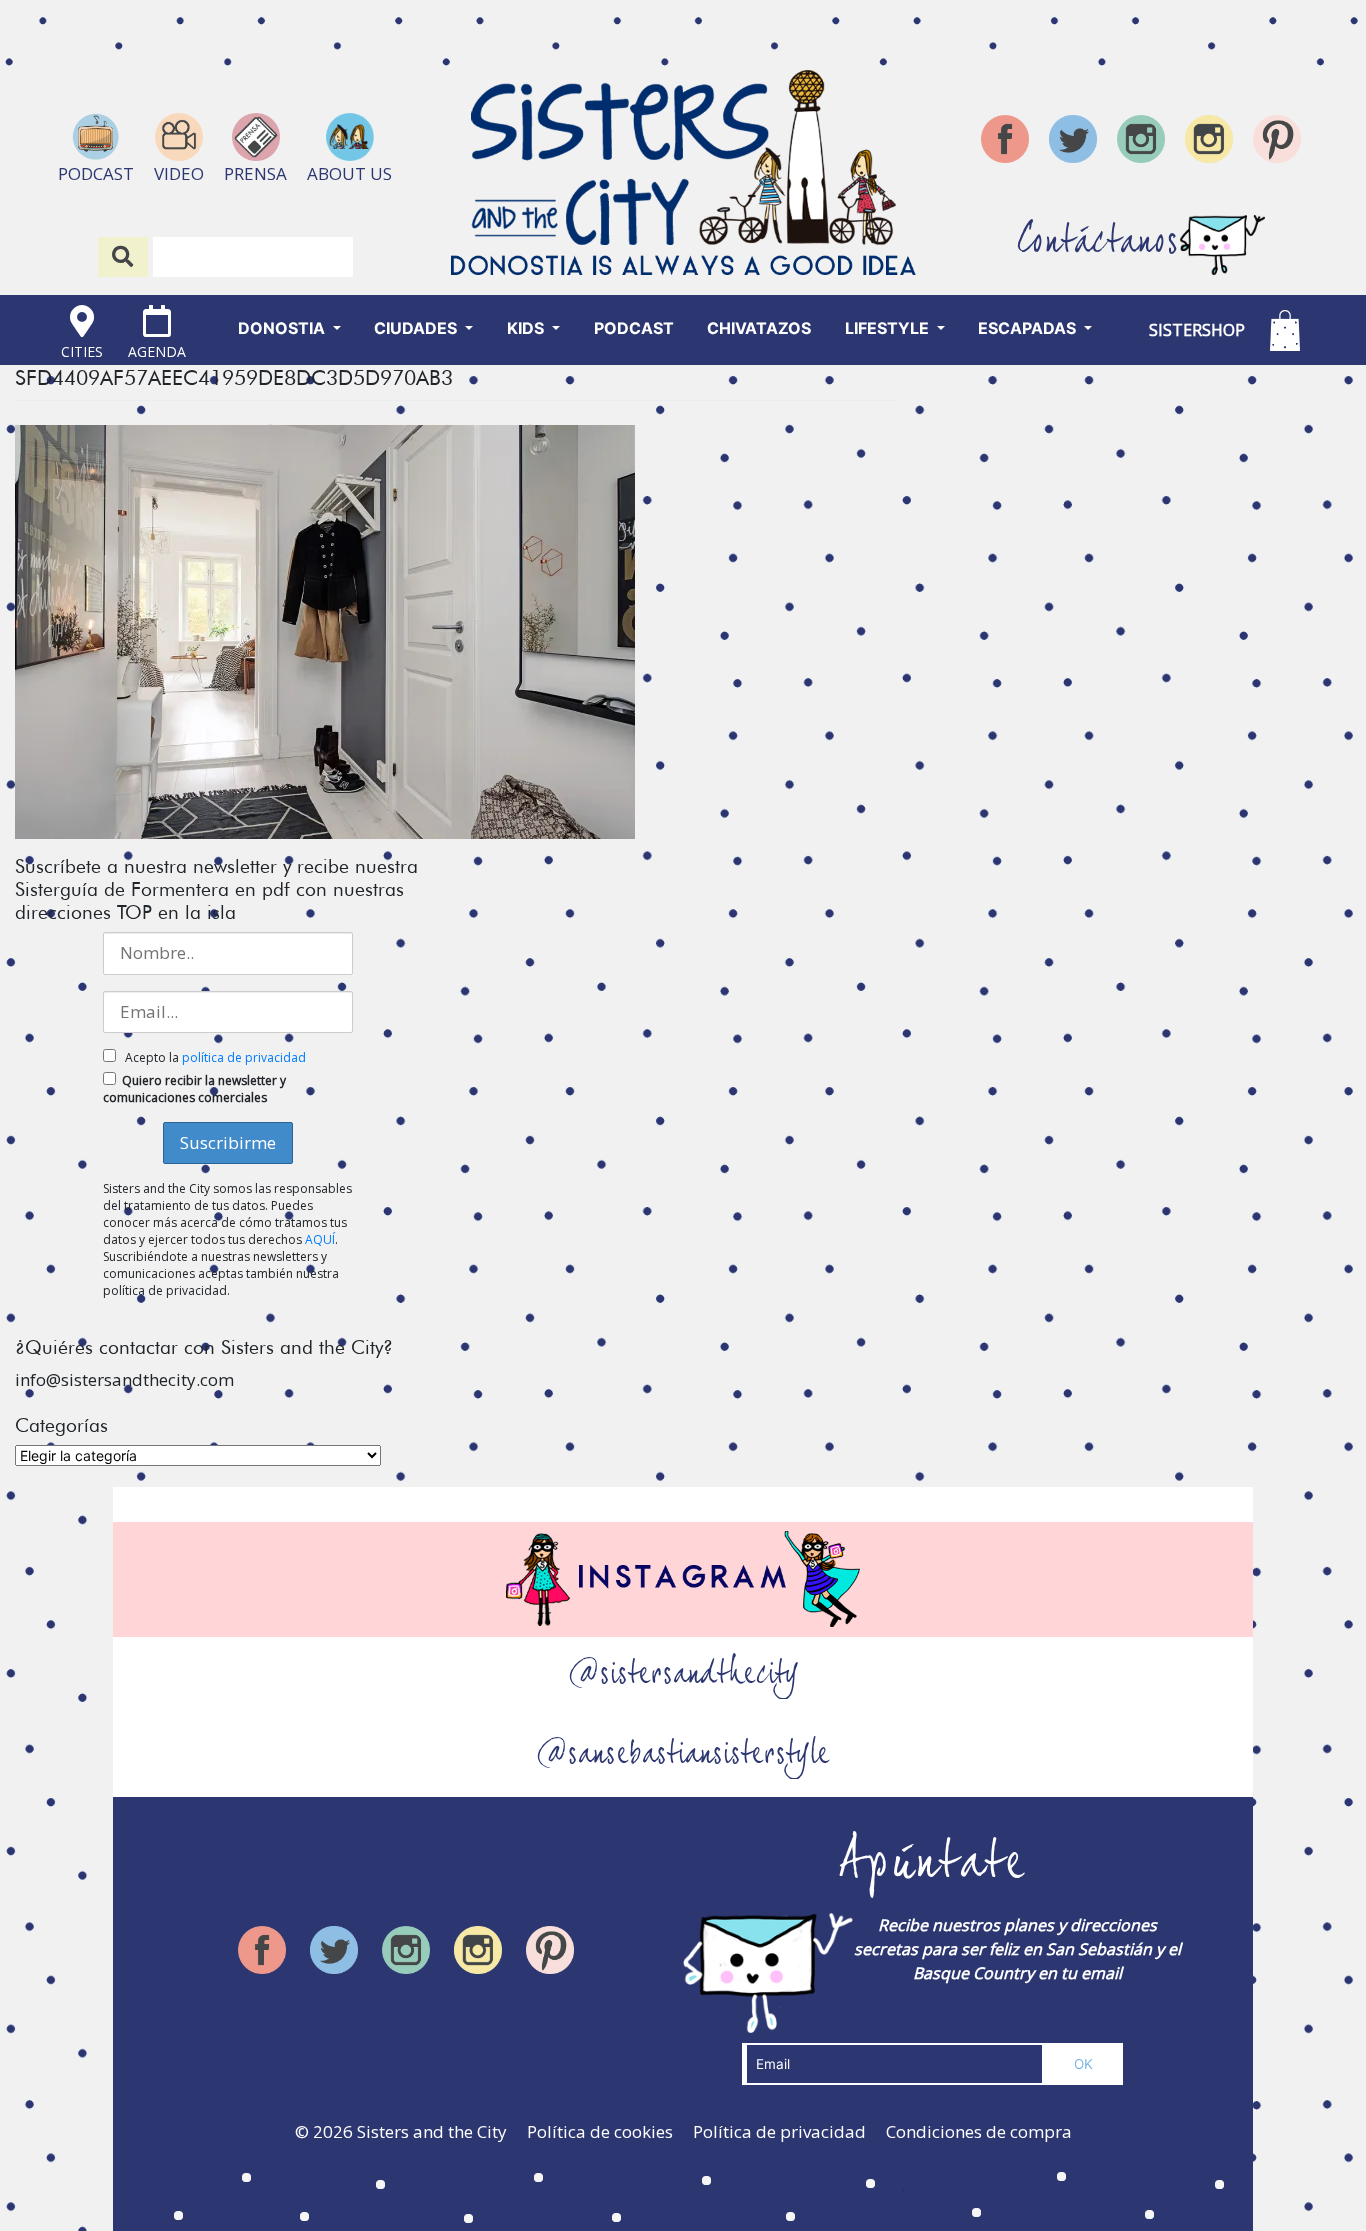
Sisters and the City (432, 2131)
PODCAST (634, 328)
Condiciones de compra (979, 2131)
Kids (527, 328)
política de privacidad (244, 1057)
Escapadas (1029, 328)
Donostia (283, 328)
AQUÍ (320, 1239)
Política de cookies (600, 2131)
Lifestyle (889, 328)
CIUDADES (417, 328)
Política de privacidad (779, 2131)
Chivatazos (759, 328)
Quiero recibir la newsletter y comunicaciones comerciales (194, 1089)
